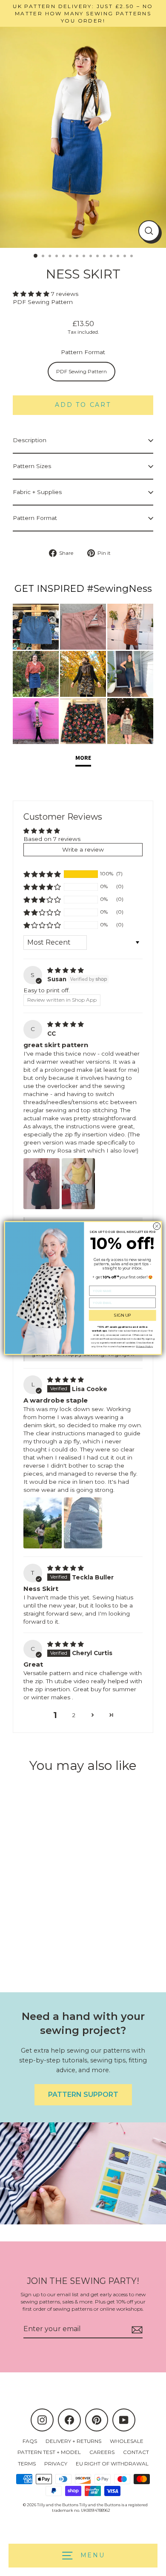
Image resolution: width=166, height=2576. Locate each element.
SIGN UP (123, 1315)
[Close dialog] (157, 1226)
